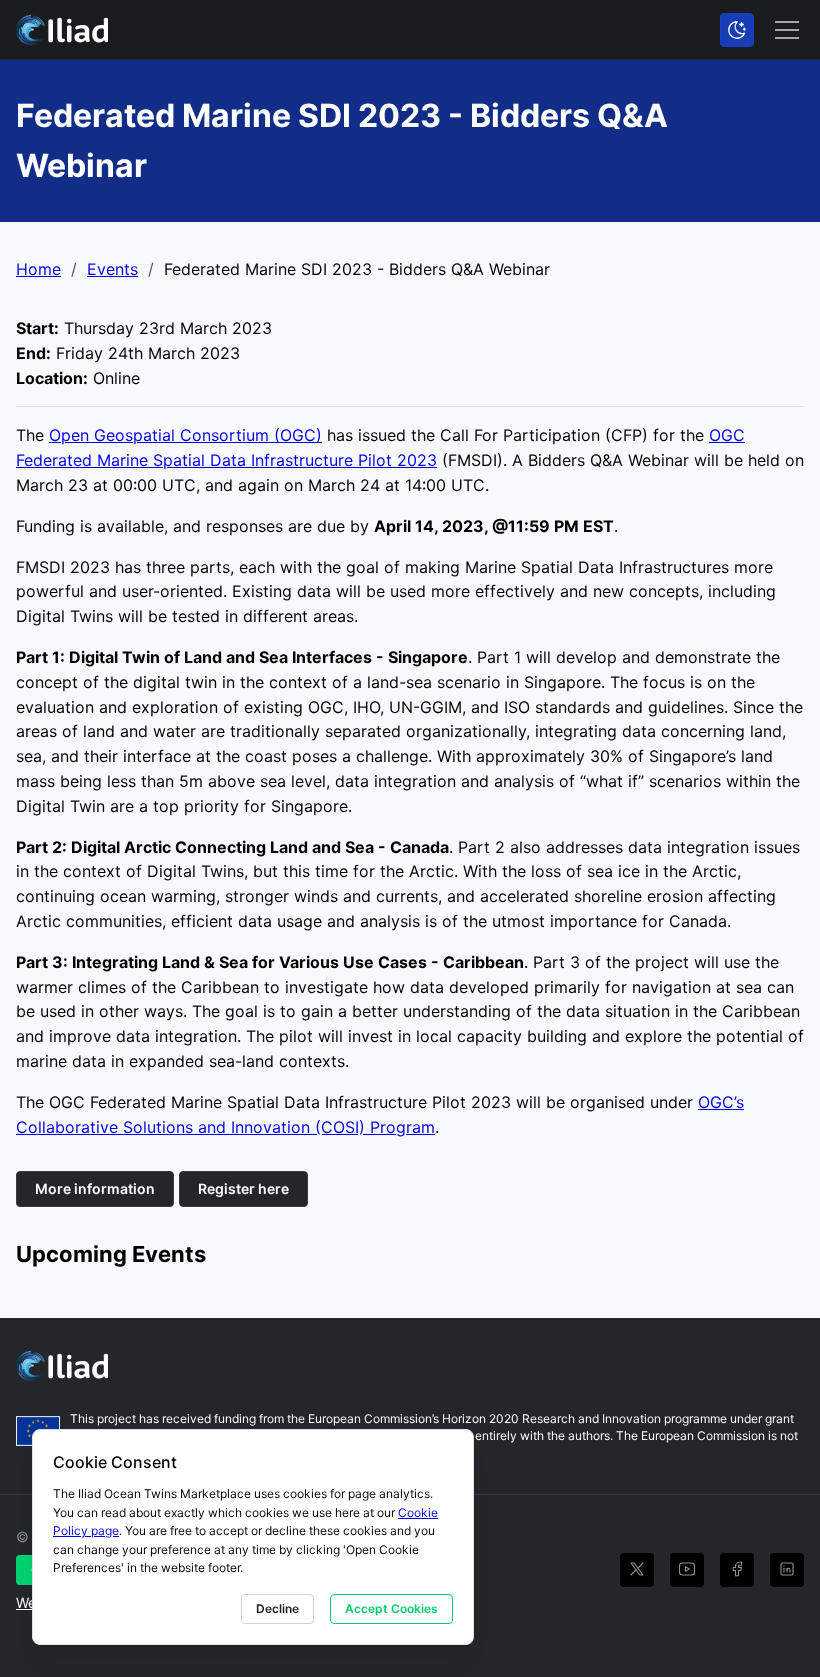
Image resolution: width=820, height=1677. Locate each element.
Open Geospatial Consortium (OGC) (185, 435)
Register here (243, 1188)
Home (38, 269)
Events (112, 269)
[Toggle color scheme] (737, 30)
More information (95, 1188)
